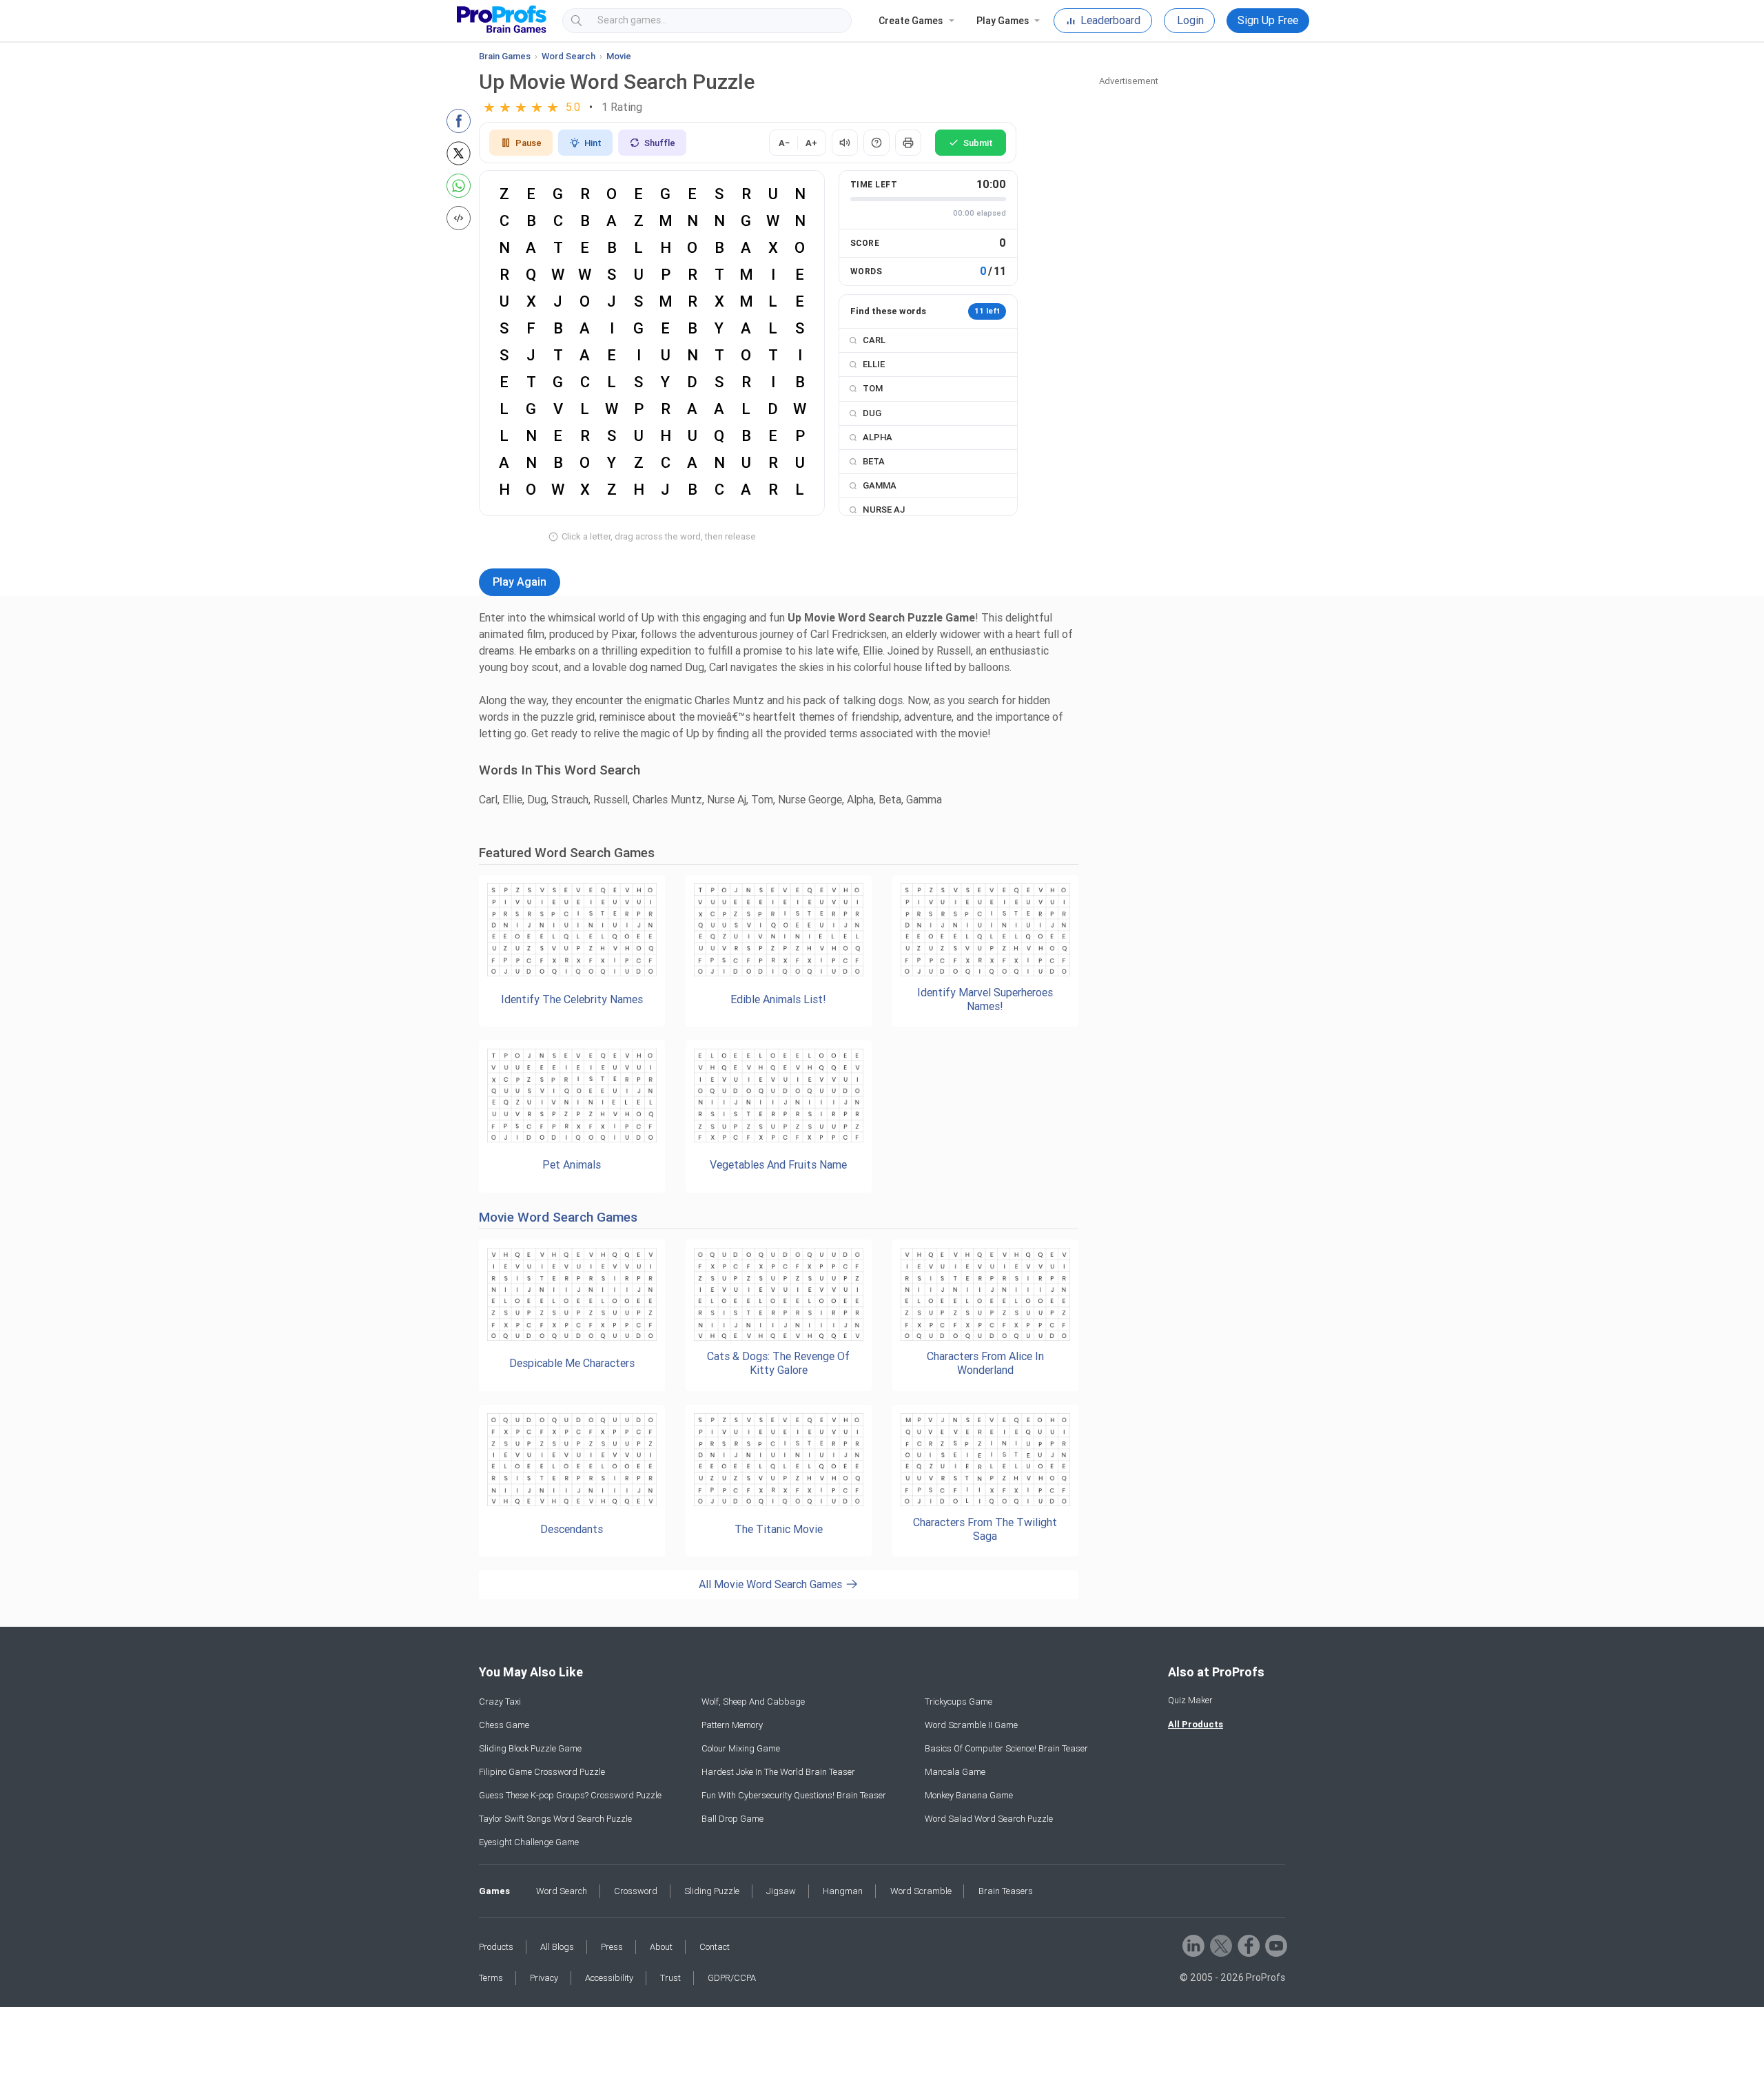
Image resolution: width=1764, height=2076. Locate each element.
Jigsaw (781, 1891)
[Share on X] (459, 153)
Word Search (568, 56)
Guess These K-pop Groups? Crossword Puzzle (570, 1795)
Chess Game (504, 1725)
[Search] (829, 21)
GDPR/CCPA (732, 1978)
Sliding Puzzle (712, 1891)
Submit (978, 143)
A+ (811, 143)
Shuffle (660, 143)
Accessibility (609, 1978)
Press (612, 1947)
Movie (619, 56)
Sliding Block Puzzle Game (530, 1748)
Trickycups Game (958, 1702)
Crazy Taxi (500, 1702)
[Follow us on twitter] (1220, 1945)
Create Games (911, 21)
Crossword (636, 1891)
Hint (593, 143)
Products (496, 1947)
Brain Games (505, 56)
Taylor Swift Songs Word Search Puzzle (555, 1819)
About (661, 1947)
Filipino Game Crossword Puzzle (542, 1772)
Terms (491, 1978)
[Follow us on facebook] (1248, 1945)
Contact (715, 1947)
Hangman (843, 1891)
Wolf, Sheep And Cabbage (753, 1702)
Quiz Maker (1190, 1700)
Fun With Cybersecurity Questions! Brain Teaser (794, 1795)
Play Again (520, 582)
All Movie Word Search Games (772, 1584)
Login (1190, 20)
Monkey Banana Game (969, 1795)
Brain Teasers (1006, 1891)
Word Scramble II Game (971, 1725)
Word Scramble (921, 1891)
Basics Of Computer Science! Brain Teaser (1006, 1748)
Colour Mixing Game (741, 1748)
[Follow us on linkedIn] (1192, 1945)
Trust (670, 1978)
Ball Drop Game (732, 1819)
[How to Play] (876, 143)
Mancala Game (955, 1772)
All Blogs (557, 1947)
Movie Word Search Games (558, 1217)
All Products (1196, 1724)
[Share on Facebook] (459, 121)
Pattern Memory (732, 1725)
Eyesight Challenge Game (529, 1842)
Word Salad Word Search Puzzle (989, 1819)
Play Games (1003, 21)
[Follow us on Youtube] (1275, 1945)
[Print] (908, 143)
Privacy (544, 1978)
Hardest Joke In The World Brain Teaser (778, 1772)
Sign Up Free (1268, 20)
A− (784, 143)
